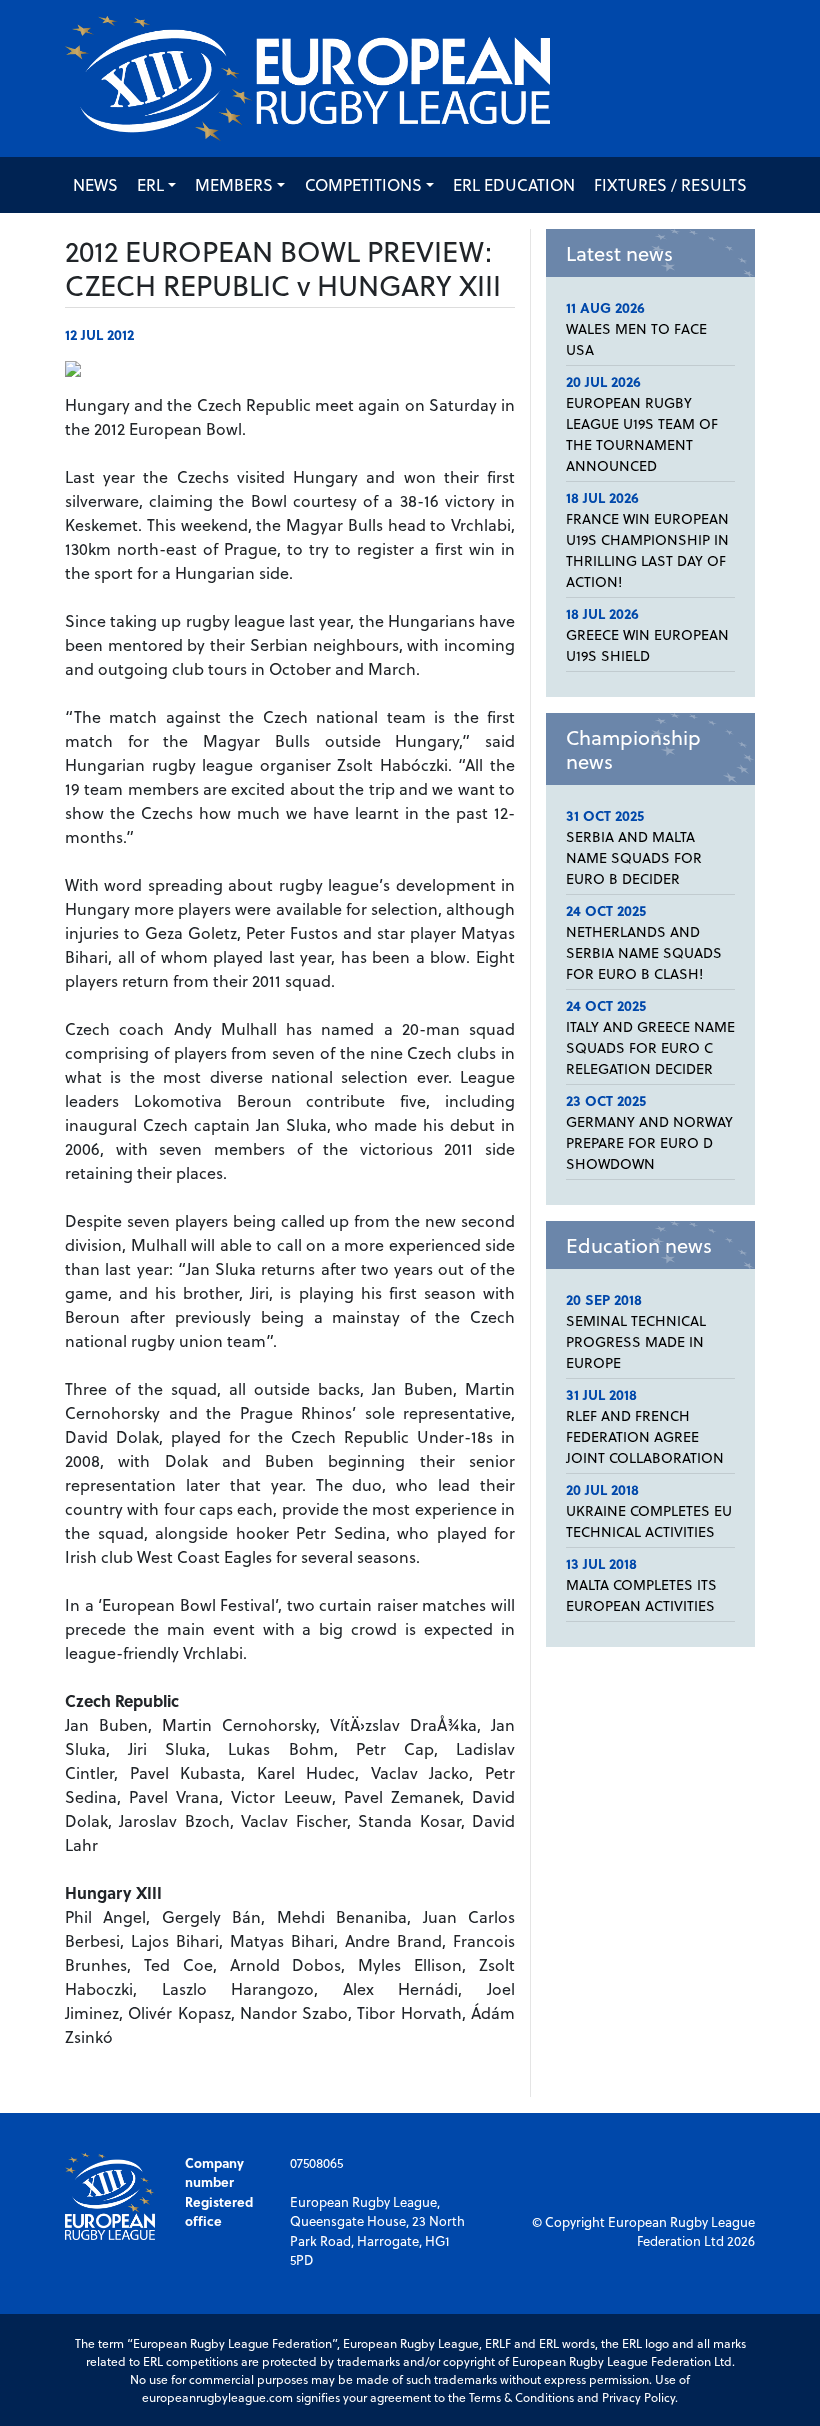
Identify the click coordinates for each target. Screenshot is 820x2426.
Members (234, 184)
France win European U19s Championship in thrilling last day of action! (647, 550)
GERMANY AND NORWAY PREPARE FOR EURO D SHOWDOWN (649, 1142)
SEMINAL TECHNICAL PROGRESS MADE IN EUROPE (636, 1341)
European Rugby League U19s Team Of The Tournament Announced (642, 434)
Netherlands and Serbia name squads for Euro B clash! (644, 952)
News (95, 184)
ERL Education (514, 184)
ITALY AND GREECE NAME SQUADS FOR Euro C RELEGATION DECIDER (650, 1047)
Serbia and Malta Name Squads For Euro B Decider (634, 857)
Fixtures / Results (670, 184)
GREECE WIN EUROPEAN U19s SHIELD (647, 645)
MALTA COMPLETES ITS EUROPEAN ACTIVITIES (641, 1595)
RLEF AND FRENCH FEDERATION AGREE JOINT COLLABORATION (645, 1436)
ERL (150, 184)
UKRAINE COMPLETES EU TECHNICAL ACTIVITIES (649, 1521)
